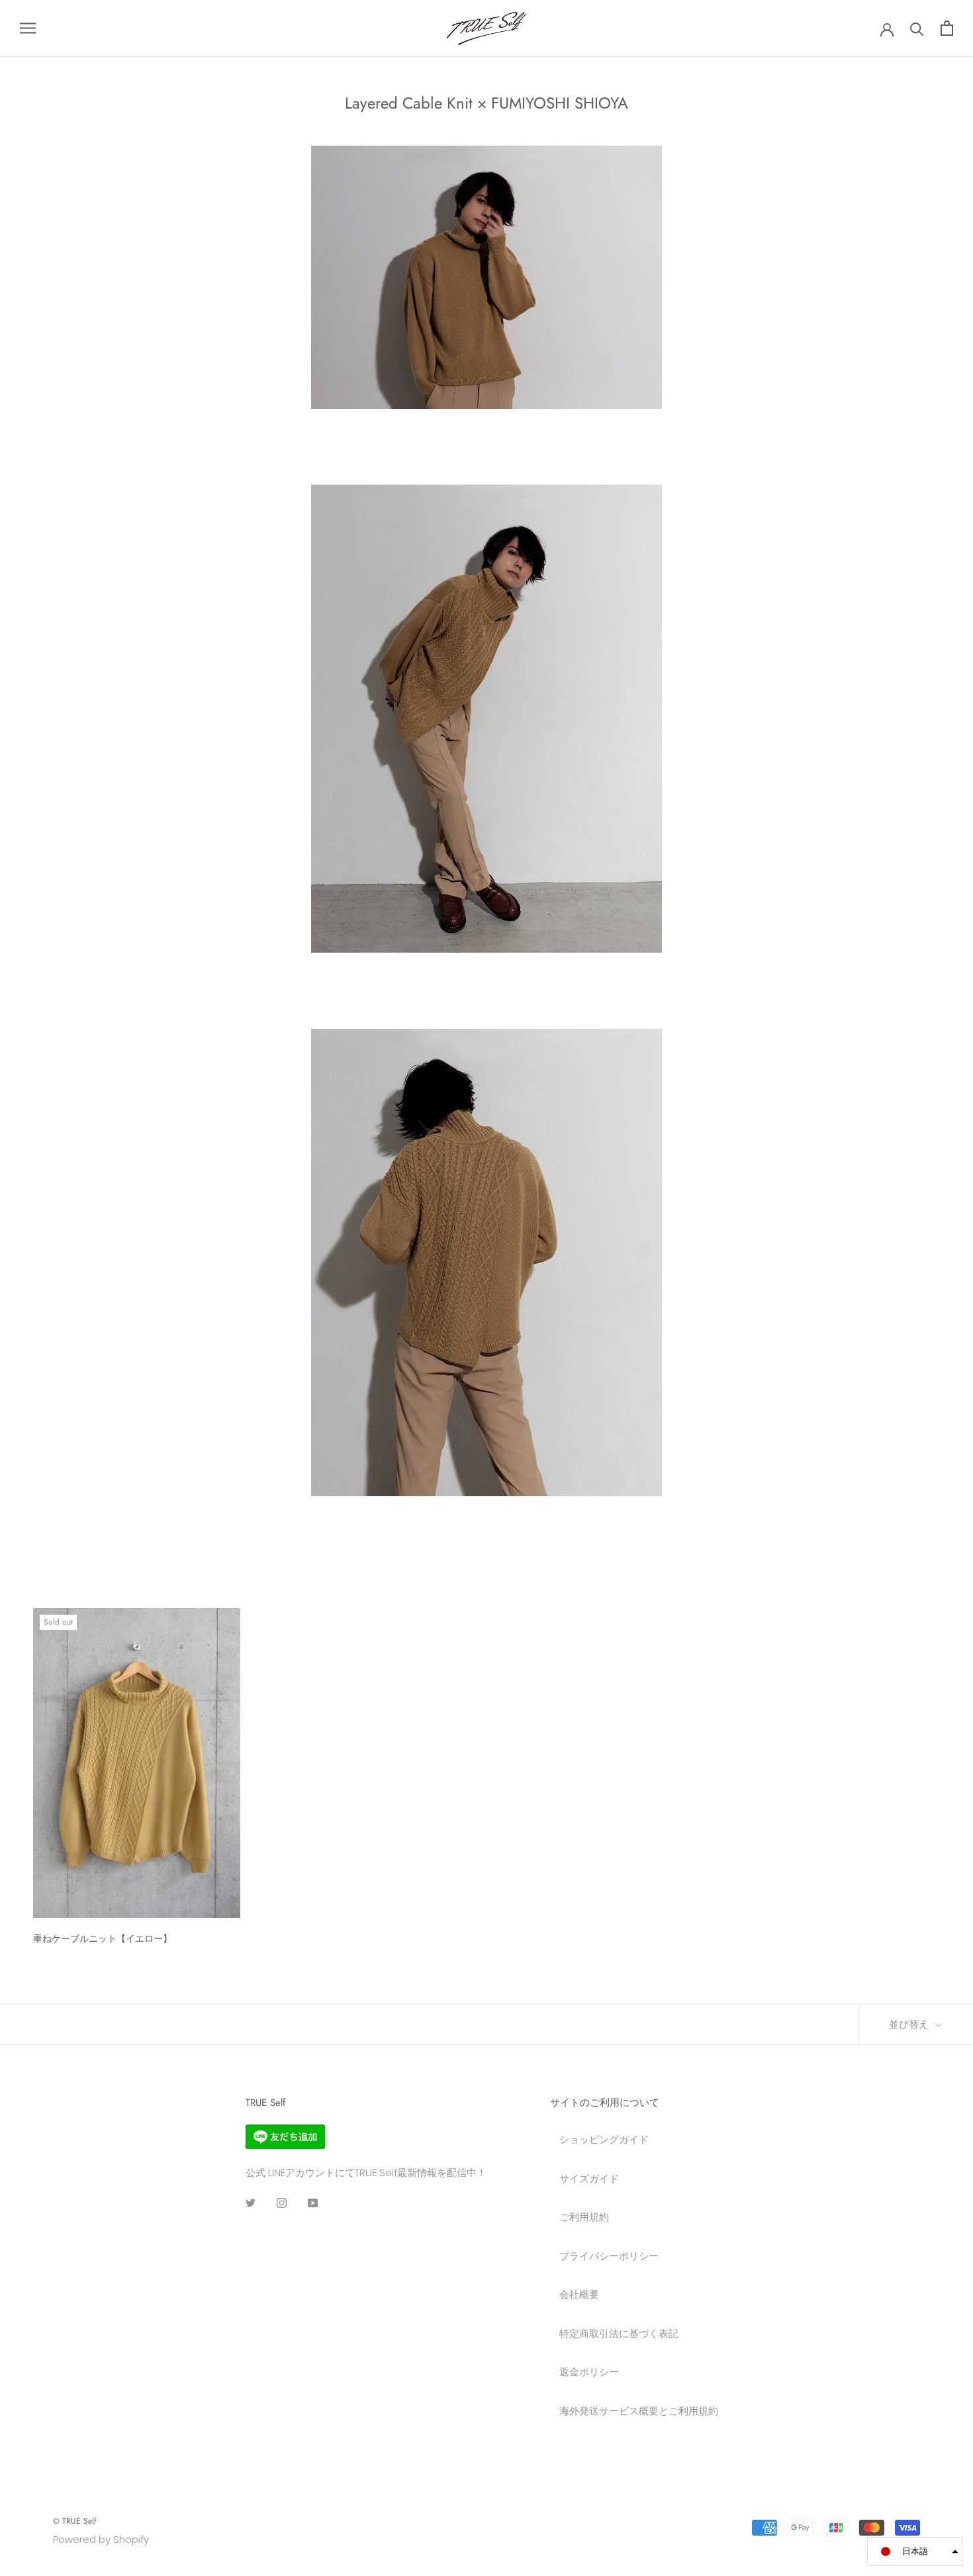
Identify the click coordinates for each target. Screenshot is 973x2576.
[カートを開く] (947, 28)
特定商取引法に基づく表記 (619, 2333)
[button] (915, 2552)
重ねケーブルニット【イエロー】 (103, 1938)
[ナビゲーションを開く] (28, 28)
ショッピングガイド (604, 2139)
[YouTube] (313, 2203)
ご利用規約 (584, 2217)
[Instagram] (282, 2203)
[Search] (917, 28)
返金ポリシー (589, 2372)
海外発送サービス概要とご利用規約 (639, 2411)
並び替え (910, 2025)
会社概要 (579, 2294)
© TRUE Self (74, 2521)
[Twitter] (251, 2203)
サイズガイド (589, 2178)
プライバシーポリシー (609, 2256)
